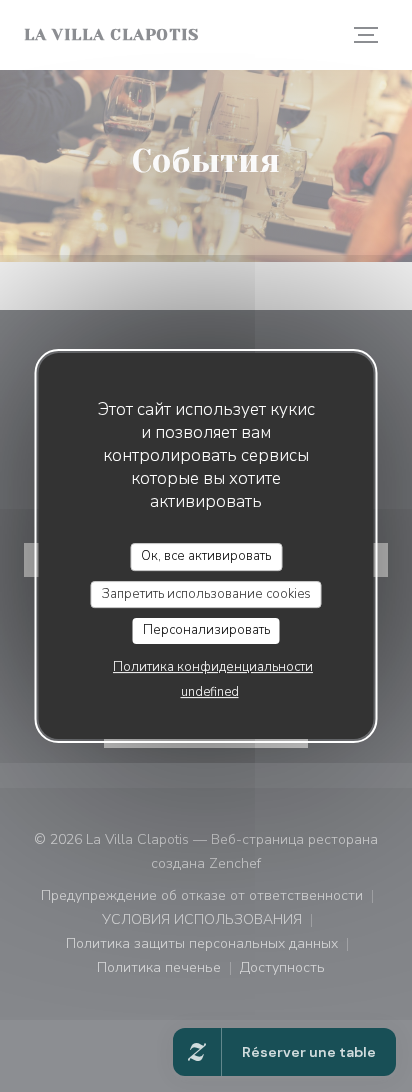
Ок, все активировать (206, 556)
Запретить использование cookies (206, 594)
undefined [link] (210, 692)
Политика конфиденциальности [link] (213, 667)
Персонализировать (206, 630)
